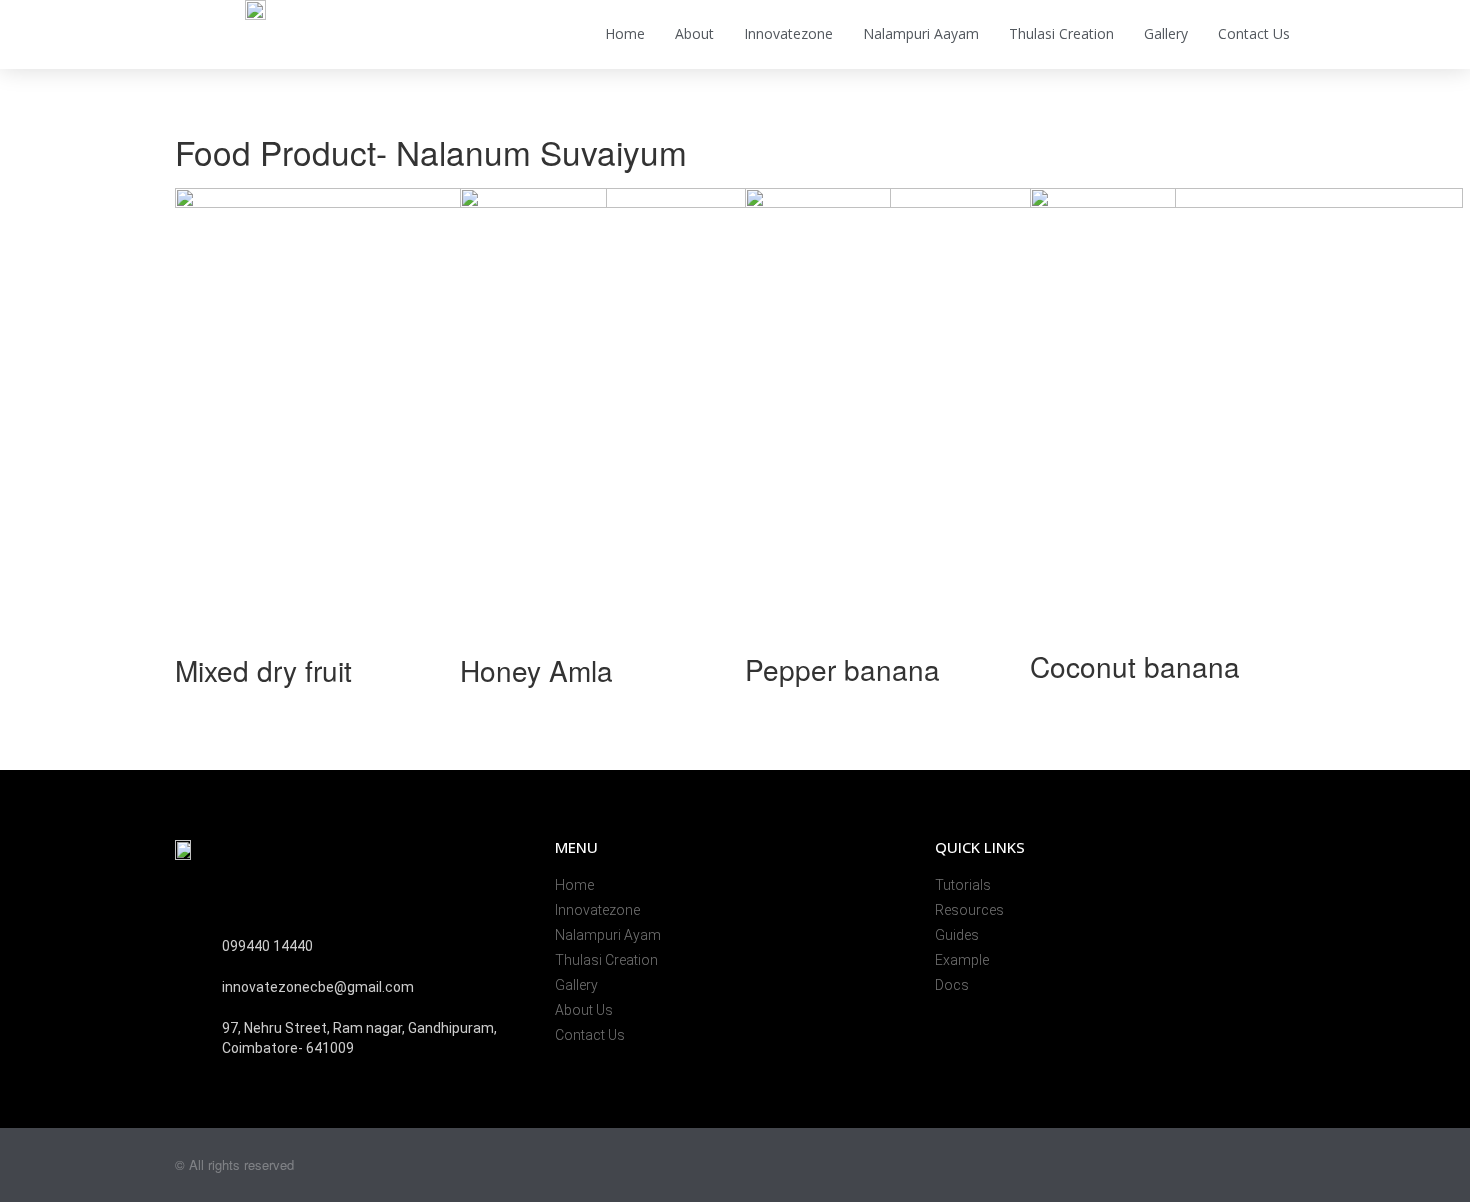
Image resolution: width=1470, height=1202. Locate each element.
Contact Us (1254, 33)
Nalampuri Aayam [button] (921, 33)
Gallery (1166, 33)
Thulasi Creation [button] (1061, 33)
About (694, 33)
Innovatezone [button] (788, 33)
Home (625, 33)
